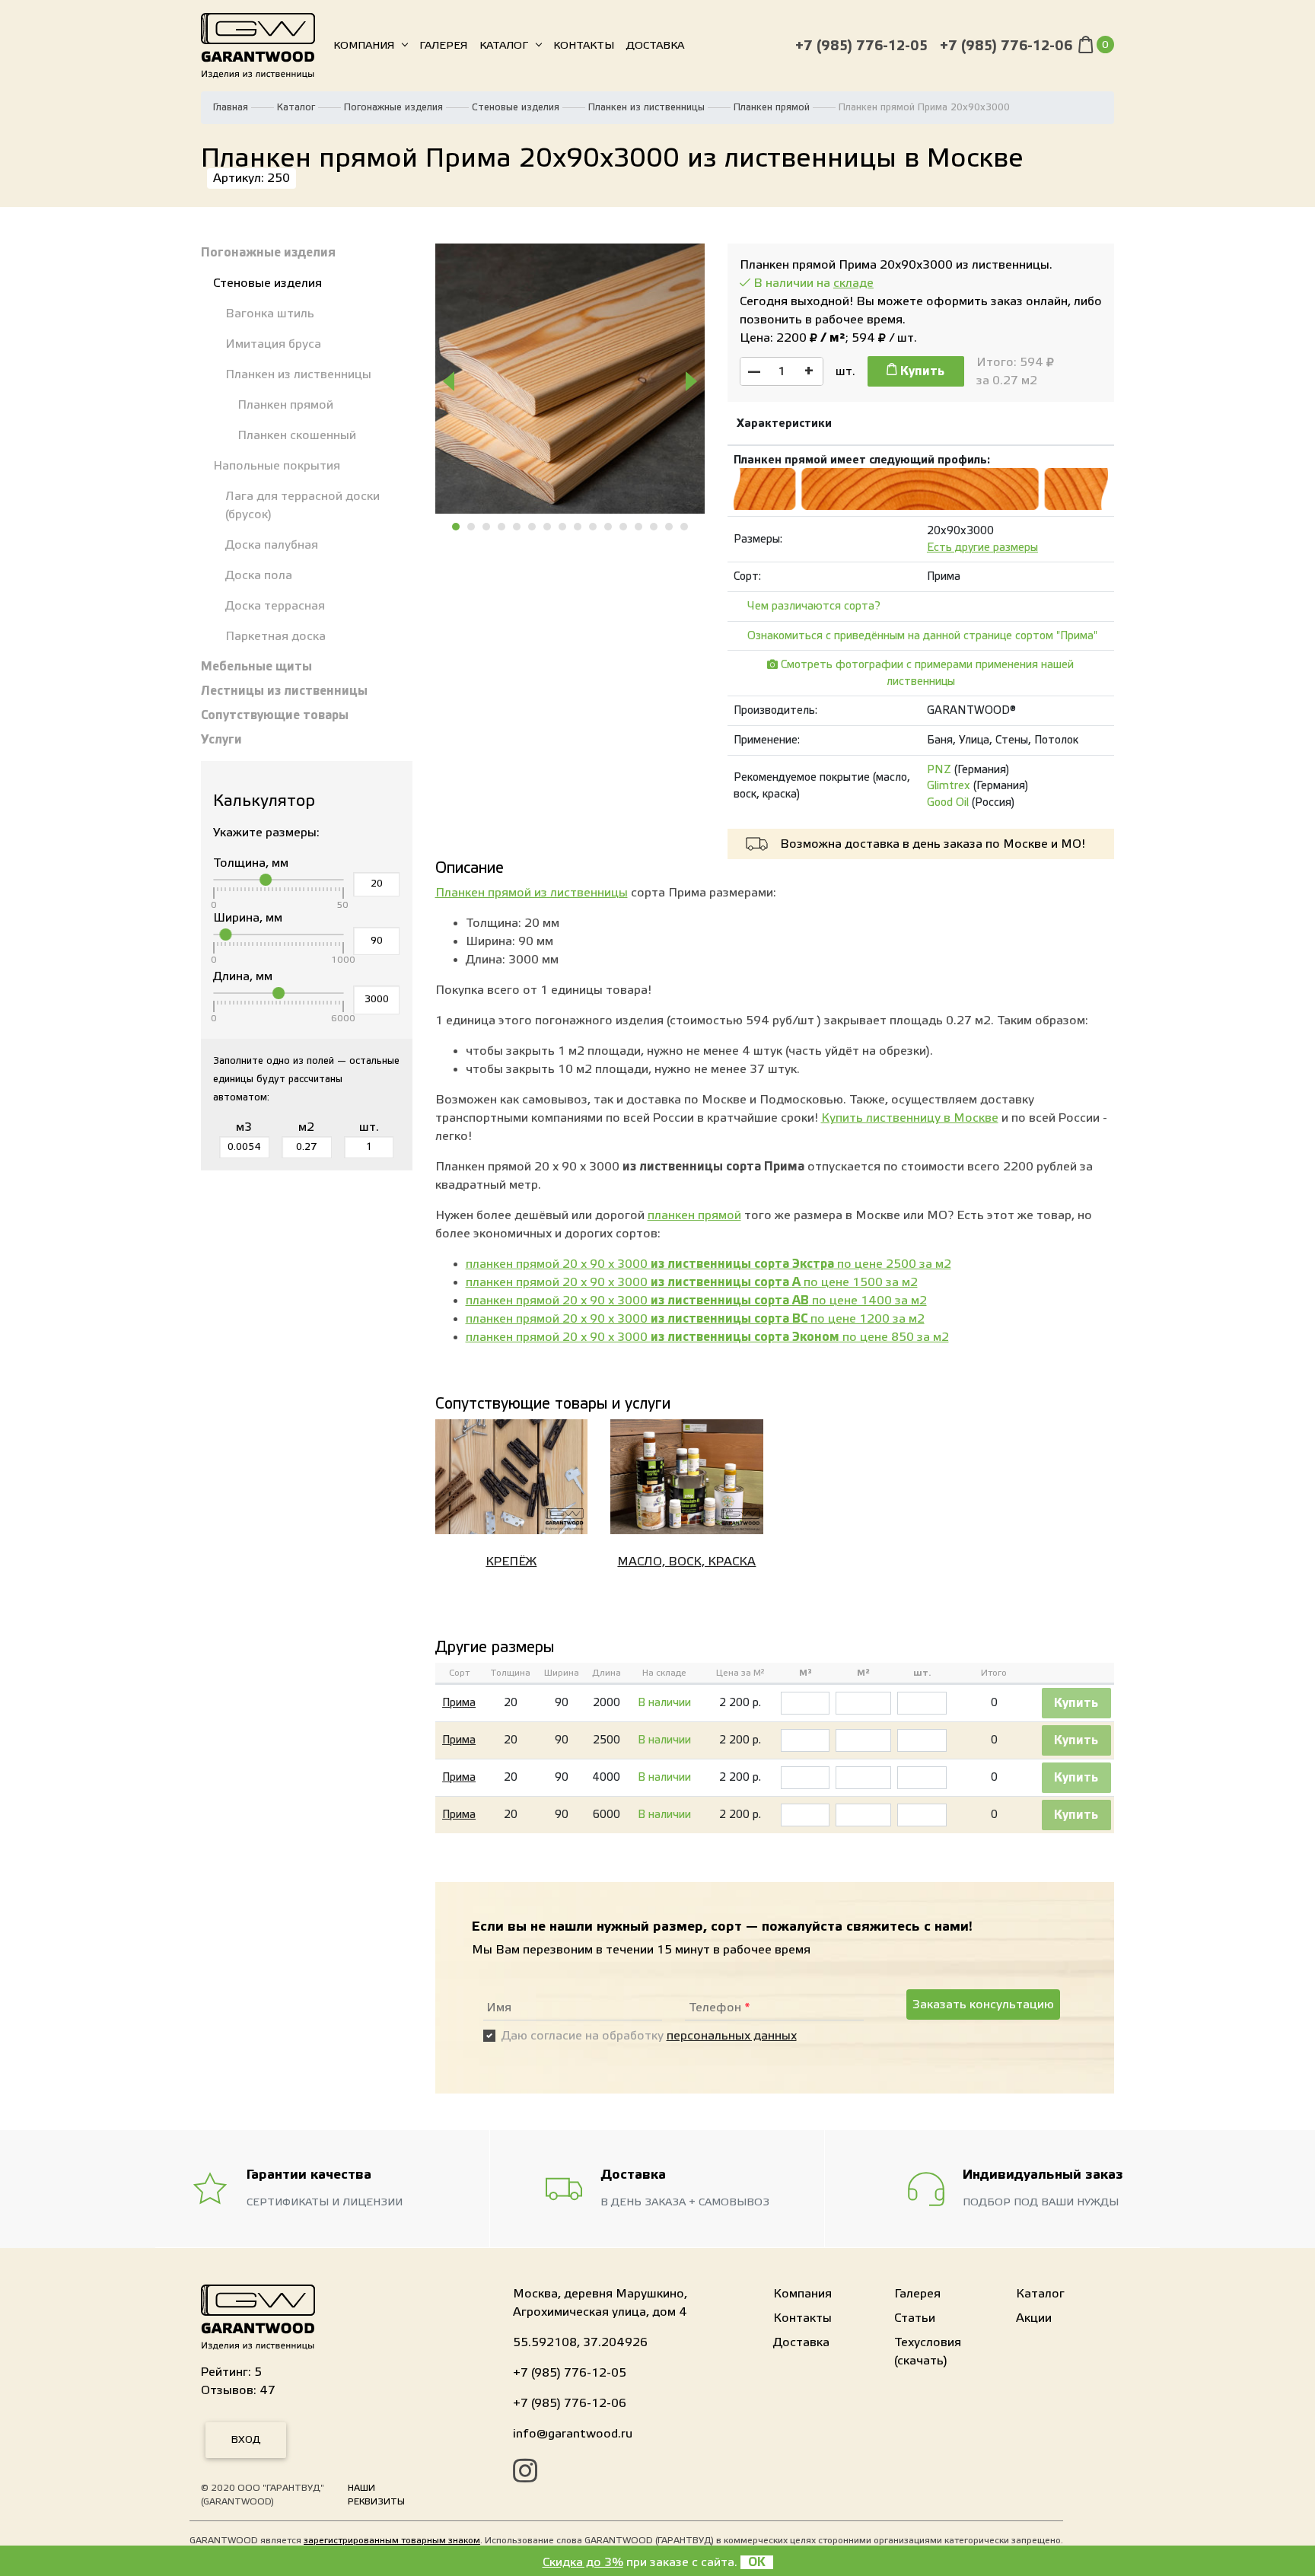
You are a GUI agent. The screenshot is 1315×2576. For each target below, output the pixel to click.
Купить (921, 371)
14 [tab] (654, 527)
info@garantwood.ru (573, 2434)
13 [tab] (639, 527)
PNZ (939, 770)
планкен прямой (694, 1215)
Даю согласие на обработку (649, 2036)
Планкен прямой (772, 107)
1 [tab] (457, 527)
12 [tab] (624, 527)
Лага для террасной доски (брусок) (302, 505)
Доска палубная (272, 545)
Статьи (915, 2318)
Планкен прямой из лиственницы (532, 893)
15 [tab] (670, 527)
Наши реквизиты (376, 2495)
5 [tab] (517, 527)
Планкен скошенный (297, 435)
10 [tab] (594, 527)
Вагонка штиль (270, 314)
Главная (231, 107)
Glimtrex (949, 786)
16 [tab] (685, 527)
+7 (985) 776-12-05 (861, 46)
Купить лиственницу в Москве (910, 1118)
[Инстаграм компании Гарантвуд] (525, 2473)
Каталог (504, 46)
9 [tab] (578, 527)
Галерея (443, 46)
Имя (499, 2008)
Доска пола (259, 575)
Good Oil (948, 802)
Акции (1034, 2318)
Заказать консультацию (983, 2004)
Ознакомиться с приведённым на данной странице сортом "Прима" (922, 636)
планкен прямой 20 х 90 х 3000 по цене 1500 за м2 (692, 1282)
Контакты (584, 46)
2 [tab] (472, 527)
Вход (246, 2440)
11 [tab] (609, 527)
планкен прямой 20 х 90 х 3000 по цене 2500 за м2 (708, 1264)
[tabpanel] (570, 379)
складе (853, 283)
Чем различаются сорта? (814, 606)
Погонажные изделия (393, 107)
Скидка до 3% (583, 2562)
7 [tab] (548, 527)
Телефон (720, 2008)
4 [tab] (502, 527)
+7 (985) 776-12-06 (1006, 46)
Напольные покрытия (277, 466)
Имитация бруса (273, 344)
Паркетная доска (275, 636)
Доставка (655, 46)
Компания (364, 46)
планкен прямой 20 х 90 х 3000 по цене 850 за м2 (707, 1337)
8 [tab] (563, 527)
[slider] (266, 880)
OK (757, 2562)
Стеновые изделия (516, 107)
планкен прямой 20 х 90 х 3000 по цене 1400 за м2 (696, 1301)
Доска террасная (275, 606)
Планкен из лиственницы (646, 107)
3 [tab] (487, 527)
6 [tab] (533, 527)
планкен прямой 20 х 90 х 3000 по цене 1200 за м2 (695, 1319)
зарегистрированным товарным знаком (392, 2540)
